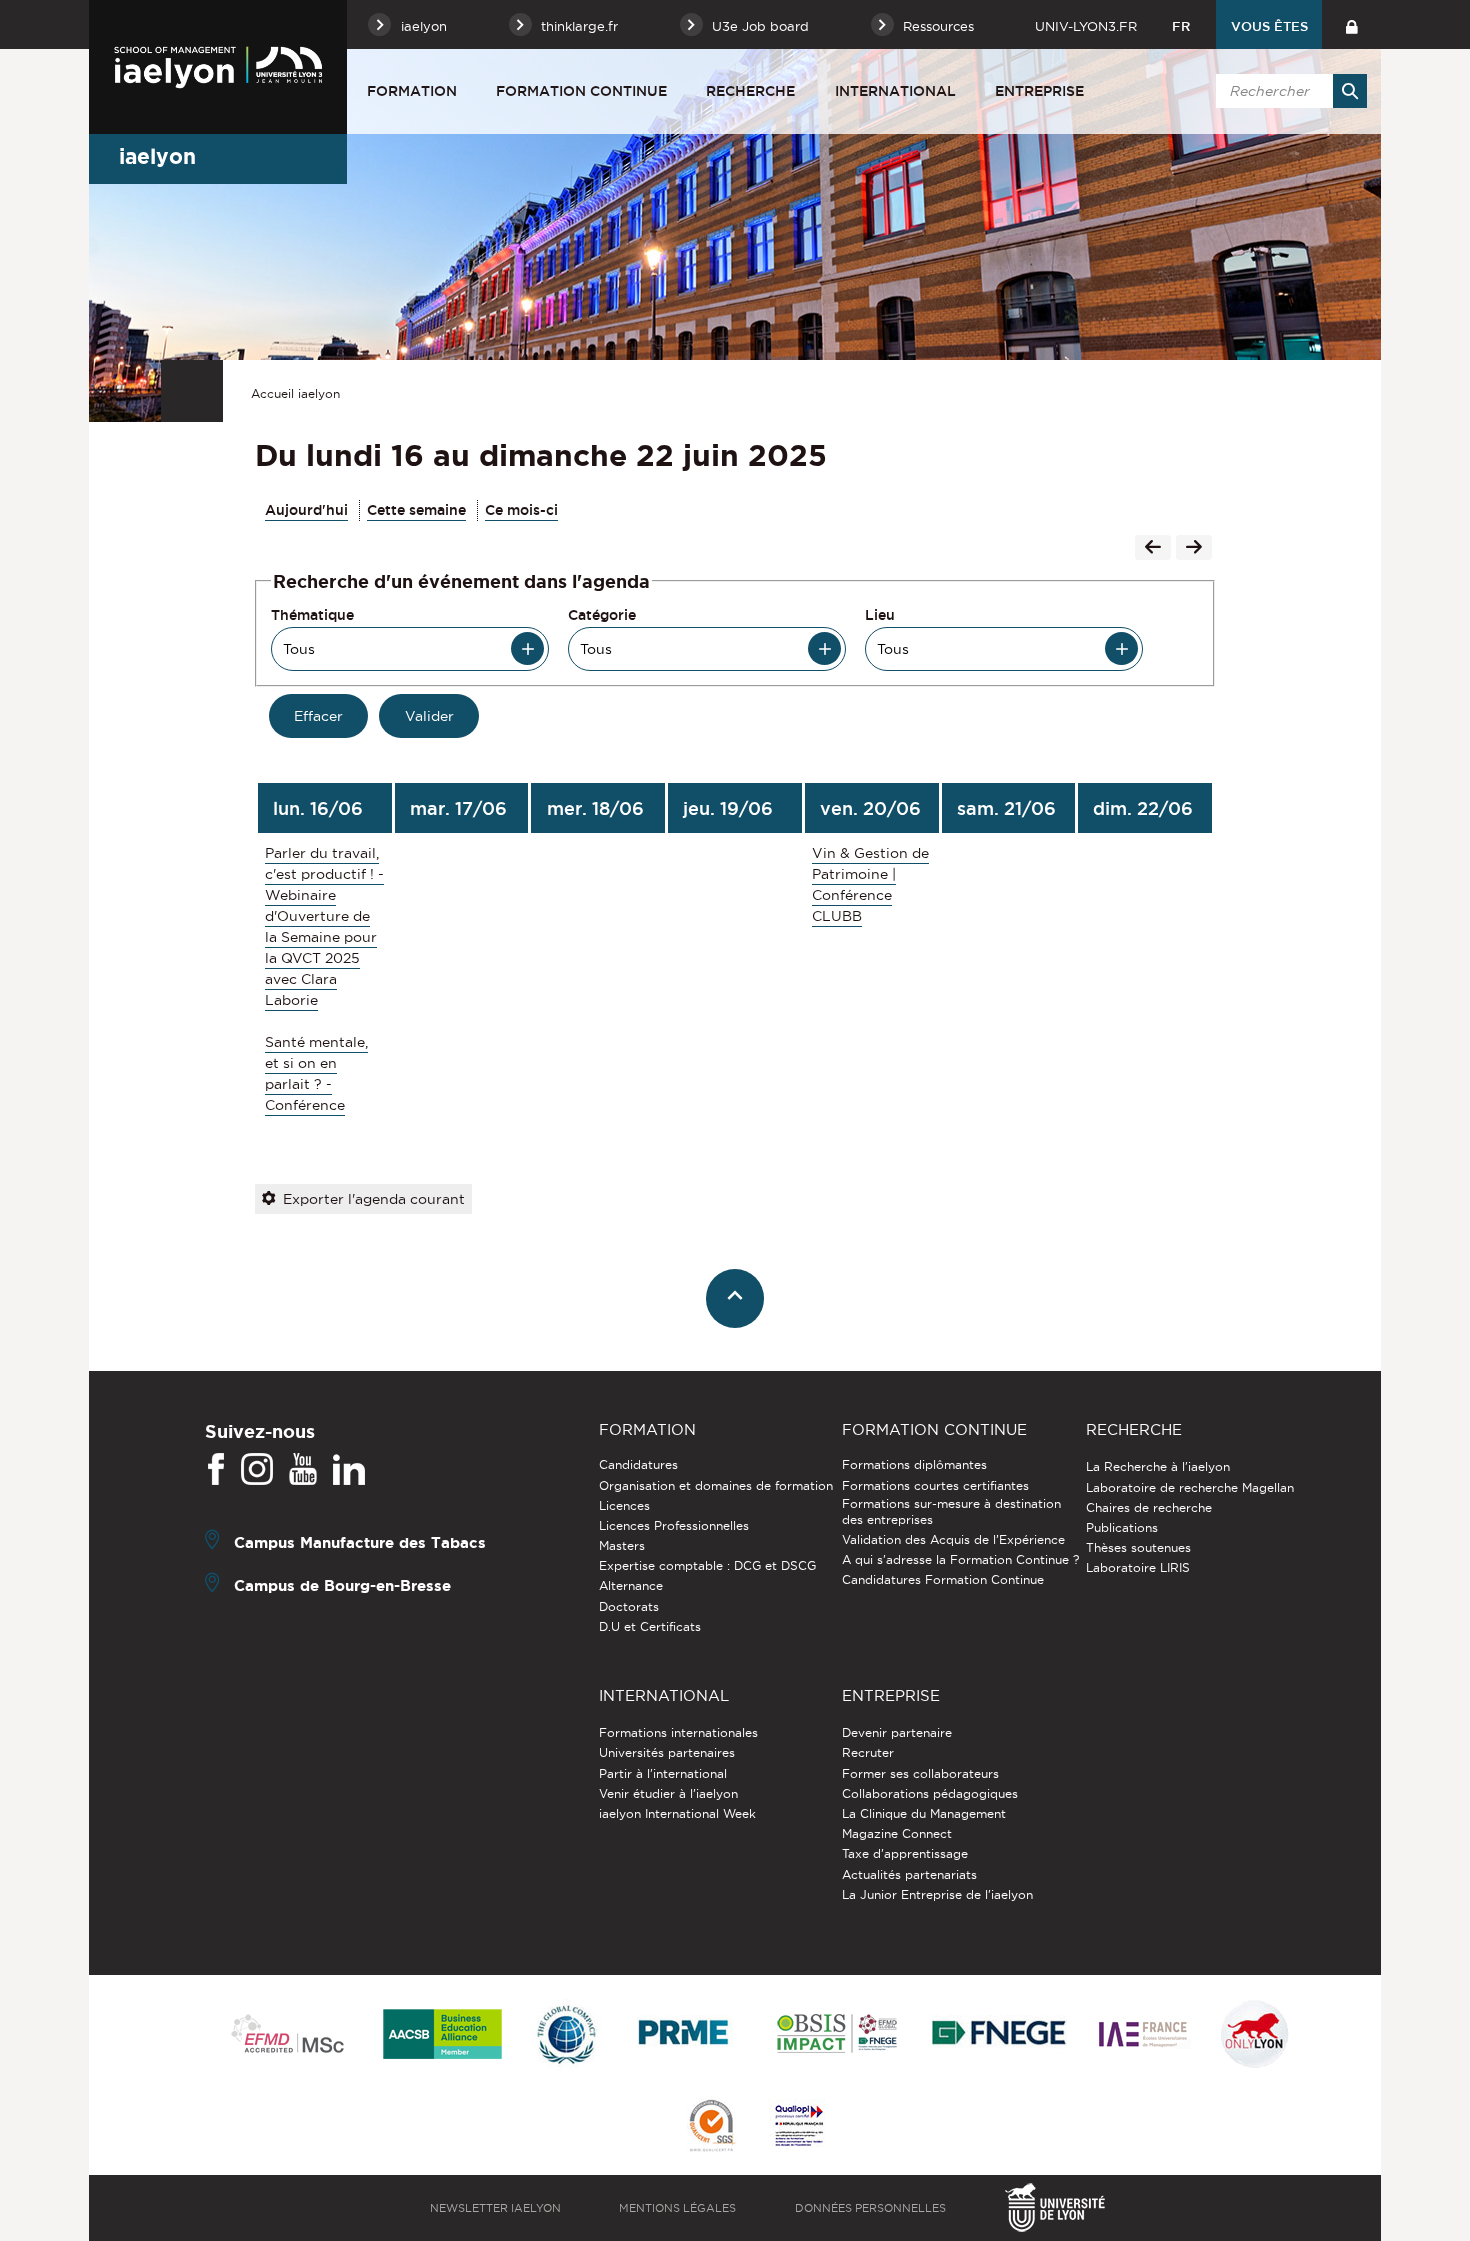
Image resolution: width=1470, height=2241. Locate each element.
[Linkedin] (349, 1470)
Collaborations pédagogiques (930, 1793)
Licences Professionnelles (674, 1525)
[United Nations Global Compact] (566, 2035)
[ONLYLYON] (1255, 2035)
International (895, 91)
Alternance (631, 1585)
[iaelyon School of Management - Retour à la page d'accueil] (218, 67)
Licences (624, 1505)
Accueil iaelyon (295, 393)
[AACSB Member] (443, 2035)
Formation (412, 91)
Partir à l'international (663, 1773)
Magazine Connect (897, 1833)
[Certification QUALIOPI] (799, 2127)
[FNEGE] (999, 2035)
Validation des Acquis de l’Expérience (953, 1539)
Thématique (312, 615)
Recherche (750, 91)
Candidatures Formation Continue (943, 1579)
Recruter (868, 1752)
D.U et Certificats (650, 1626)
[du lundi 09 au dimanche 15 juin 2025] (1153, 549)
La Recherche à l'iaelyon (1158, 1466)
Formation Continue (581, 91)
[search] (1288, 91)
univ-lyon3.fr (1086, 26)
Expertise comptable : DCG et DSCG (707, 1565)
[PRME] (685, 2035)
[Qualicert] (711, 2127)
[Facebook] (216, 1470)
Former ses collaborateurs (920, 1773)
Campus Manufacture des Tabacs (360, 1542)
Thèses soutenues (1138, 1547)
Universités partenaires (667, 1752)
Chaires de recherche (1149, 1507)
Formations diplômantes (914, 1464)
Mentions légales (677, 2208)
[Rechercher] (1350, 91)
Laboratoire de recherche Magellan (1190, 1487)
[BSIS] (836, 2035)
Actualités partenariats (909, 1874)
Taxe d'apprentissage (905, 1853)
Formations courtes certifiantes (935, 1485)
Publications (1122, 1527)
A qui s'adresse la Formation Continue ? (960, 1559)
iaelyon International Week (677, 1813)
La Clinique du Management (924, 1813)
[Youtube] (303, 1470)
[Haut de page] (735, 1298)
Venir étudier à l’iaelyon (668, 1793)
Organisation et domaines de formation (716, 1485)
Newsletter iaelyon (495, 2208)
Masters (622, 1545)
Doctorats (629, 1606)
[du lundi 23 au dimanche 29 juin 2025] (1194, 549)
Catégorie (602, 615)
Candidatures (638, 1464)
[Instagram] (257, 1470)
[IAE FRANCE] (1143, 2035)
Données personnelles (870, 2208)
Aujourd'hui (306, 510)
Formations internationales (678, 1732)
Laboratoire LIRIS (1138, 1567)
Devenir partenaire (897, 1732)
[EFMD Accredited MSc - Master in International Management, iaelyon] (287, 2035)
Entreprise (1039, 91)
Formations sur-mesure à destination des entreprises (951, 1511)
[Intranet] (1351, 24)
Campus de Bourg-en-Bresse (342, 1585)
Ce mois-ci (521, 510)
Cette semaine (416, 510)
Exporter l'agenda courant (374, 1199)
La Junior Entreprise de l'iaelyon (937, 1894)
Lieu (880, 615)
